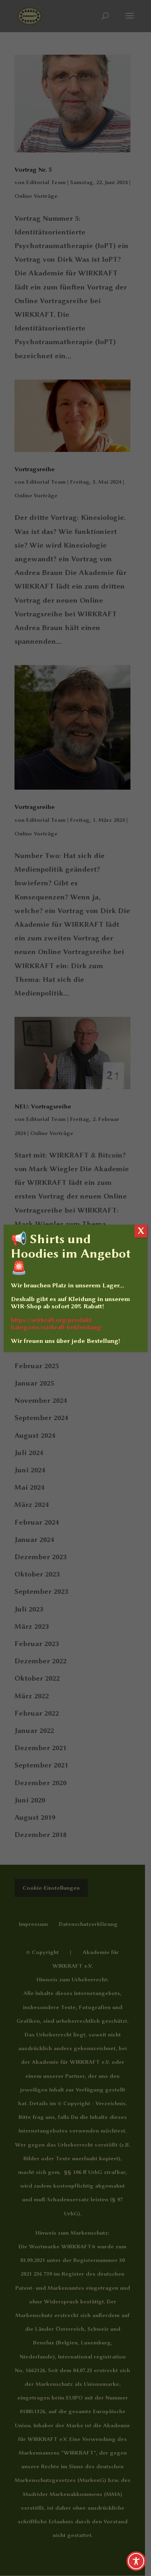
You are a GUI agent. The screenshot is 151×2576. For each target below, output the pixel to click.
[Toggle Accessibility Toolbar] (136, 2561)
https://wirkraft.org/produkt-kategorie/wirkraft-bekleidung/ (57, 1324)
